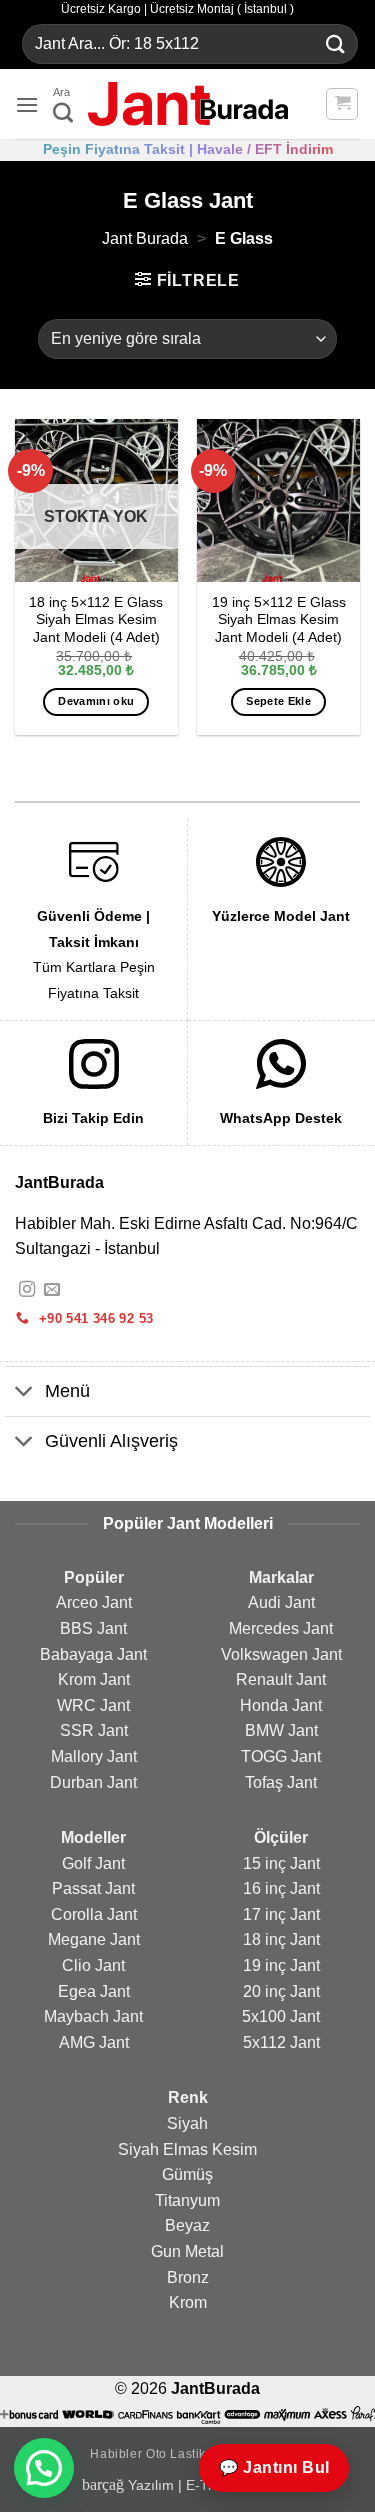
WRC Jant (93, 1705)
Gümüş (187, 2174)
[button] (27, 104)
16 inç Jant (281, 1888)
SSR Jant (94, 1730)
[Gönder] (336, 44)
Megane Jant (94, 1939)
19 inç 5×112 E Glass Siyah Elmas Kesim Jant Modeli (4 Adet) (279, 620)
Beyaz (187, 2225)
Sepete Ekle (278, 701)
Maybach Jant (93, 2016)
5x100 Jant (281, 2016)
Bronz (188, 2277)
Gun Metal (187, 2251)
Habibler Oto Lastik (148, 2454)
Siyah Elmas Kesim (187, 2149)
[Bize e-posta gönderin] (52, 1290)
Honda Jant (281, 1705)
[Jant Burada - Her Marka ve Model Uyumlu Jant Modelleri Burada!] (188, 104)
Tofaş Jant (281, 1782)
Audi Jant (281, 1602)
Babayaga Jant (93, 1654)
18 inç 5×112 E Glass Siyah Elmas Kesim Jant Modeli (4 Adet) (96, 620)
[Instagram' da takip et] (27, 1290)
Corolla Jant (94, 1914)
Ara (61, 92)
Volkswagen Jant (281, 1654)
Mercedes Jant (281, 1628)
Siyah (187, 2123)
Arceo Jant (94, 1602)
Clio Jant (93, 1965)
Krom (188, 2302)
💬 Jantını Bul (274, 2467)
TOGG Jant (281, 1756)
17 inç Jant (281, 1914)
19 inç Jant (281, 1965)
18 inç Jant (281, 1939)
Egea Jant (94, 1991)
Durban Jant (93, 1782)
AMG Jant (94, 2042)
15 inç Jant (281, 1863)
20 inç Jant (281, 1991)
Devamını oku (96, 701)
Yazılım (151, 2485)
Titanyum (187, 2200)
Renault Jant (281, 1679)
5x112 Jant (281, 2042)
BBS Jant (93, 1628)
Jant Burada (145, 238)
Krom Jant (94, 1679)
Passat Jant (93, 1888)
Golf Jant (93, 1863)
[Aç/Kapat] (24, 1393)
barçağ (105, 2484)
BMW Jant (281, 1730)
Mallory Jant (94, 1756)
